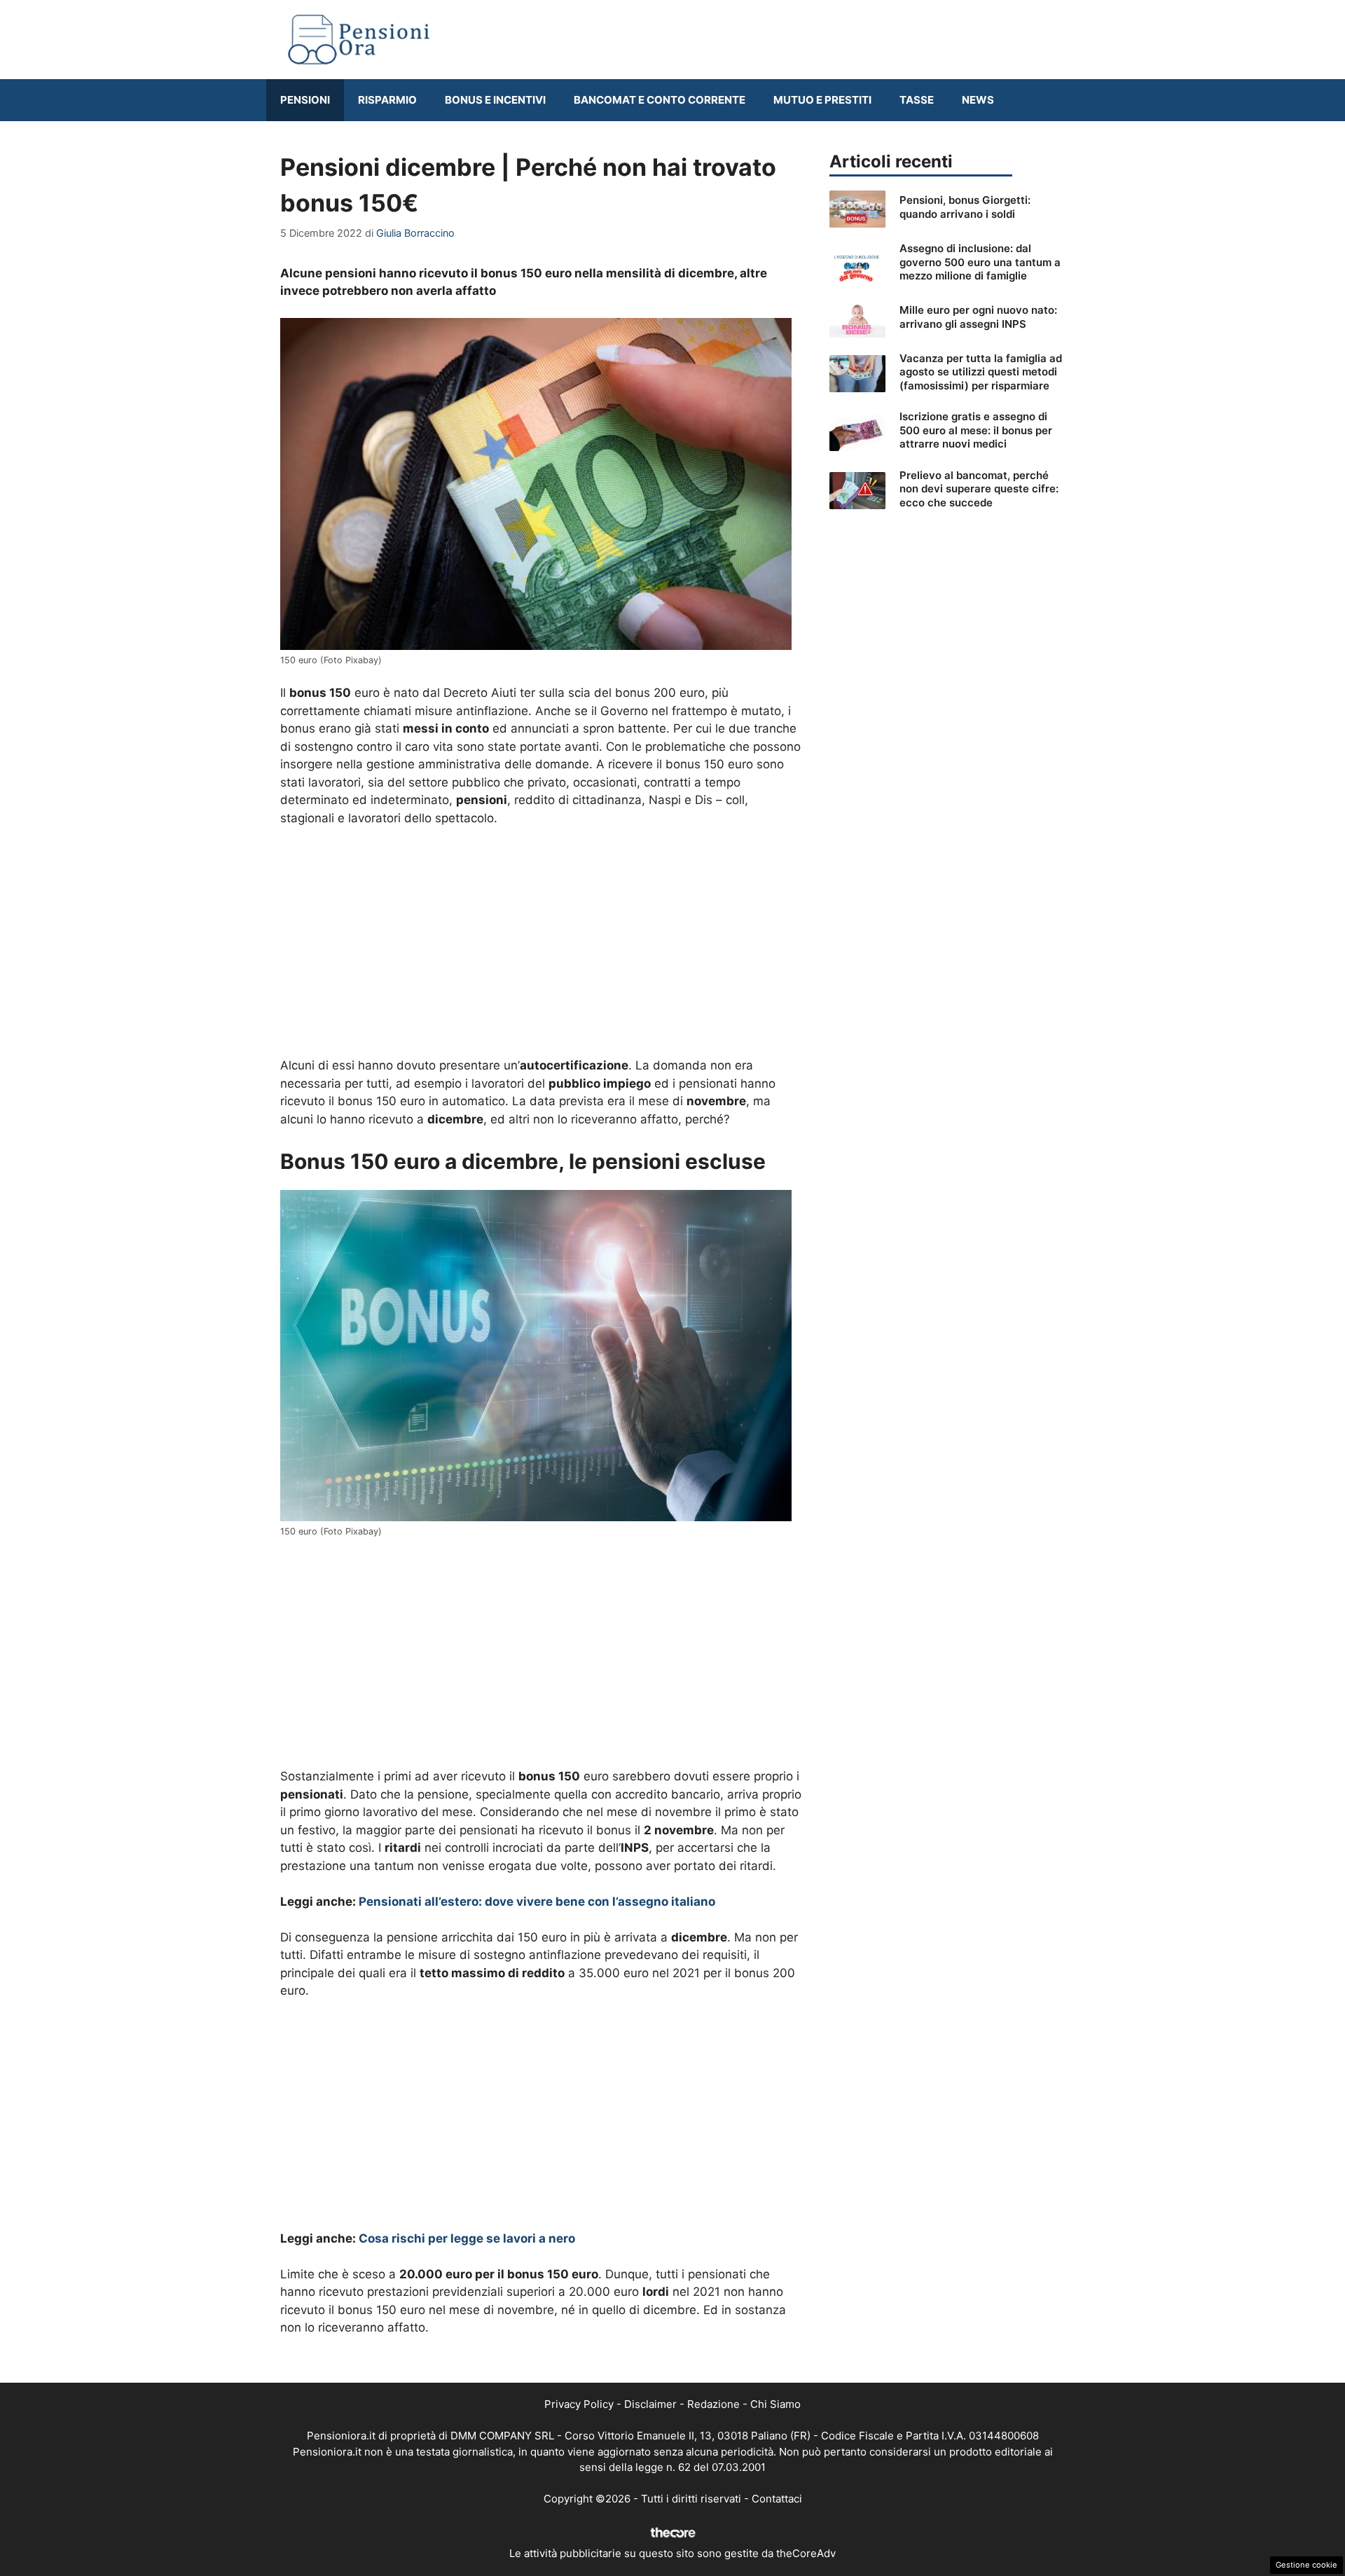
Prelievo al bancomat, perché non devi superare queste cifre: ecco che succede (979, 489)
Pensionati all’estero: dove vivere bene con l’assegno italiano (537, 1902)
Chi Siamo (775, 2404)
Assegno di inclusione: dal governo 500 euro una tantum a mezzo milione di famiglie (980, 262)
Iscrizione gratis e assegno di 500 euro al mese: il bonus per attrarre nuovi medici (976, 430)
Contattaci (777, 2499)
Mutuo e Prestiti (822, 100)
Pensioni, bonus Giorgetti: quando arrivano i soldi (965, 207)
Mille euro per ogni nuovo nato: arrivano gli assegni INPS (978, 317)
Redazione (713, 2404)
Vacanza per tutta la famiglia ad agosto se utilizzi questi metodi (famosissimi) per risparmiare (981, 372)
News (978, 100)
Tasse (917, 100)
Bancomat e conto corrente (660, 100)
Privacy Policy (579, 2404)
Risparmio (387, 100)
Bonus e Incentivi (495, 100)
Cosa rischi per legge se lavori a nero (467, 2238)
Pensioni (305, 100)
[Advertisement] (541, 943)
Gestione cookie (1306, 2565)
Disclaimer (650, 2404)
